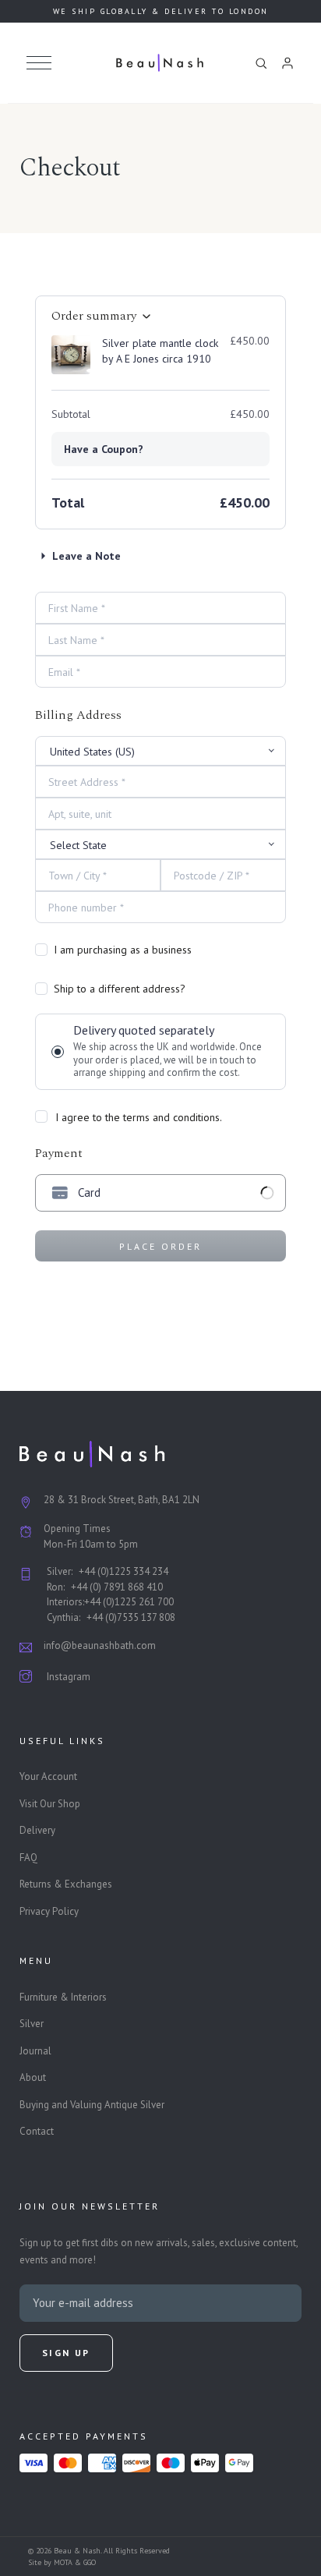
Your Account (48, 1776)
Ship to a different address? (120, 989)
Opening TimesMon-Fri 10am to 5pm (91, 1536)
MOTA (63, 2562)
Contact (37, 2131)
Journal (35, 2051)
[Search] (261, 63)
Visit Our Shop (50, 1804)
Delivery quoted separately (168, 1051)
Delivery (37, 1830)
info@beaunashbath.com (100, 1645)
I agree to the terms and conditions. (137, 1117)
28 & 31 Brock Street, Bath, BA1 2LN (122, 1500)
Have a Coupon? (104, 449)
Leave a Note (86, 556)
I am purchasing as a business (123, 950)
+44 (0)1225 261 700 (129, 1602)
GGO (90, 2562)
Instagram (69, 1677)
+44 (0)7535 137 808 (131, 1617)
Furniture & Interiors (63, 1997)
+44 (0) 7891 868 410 (117, 1587)
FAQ (28, 1858)
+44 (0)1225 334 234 (123, 1571)
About (33, 2077)
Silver (32, 2024)
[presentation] (161, 1193)
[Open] (39, 63)
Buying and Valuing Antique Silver (92, 2105)
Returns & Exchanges (66, 1884)
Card (89, 1192)
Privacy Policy (49, 1911)
